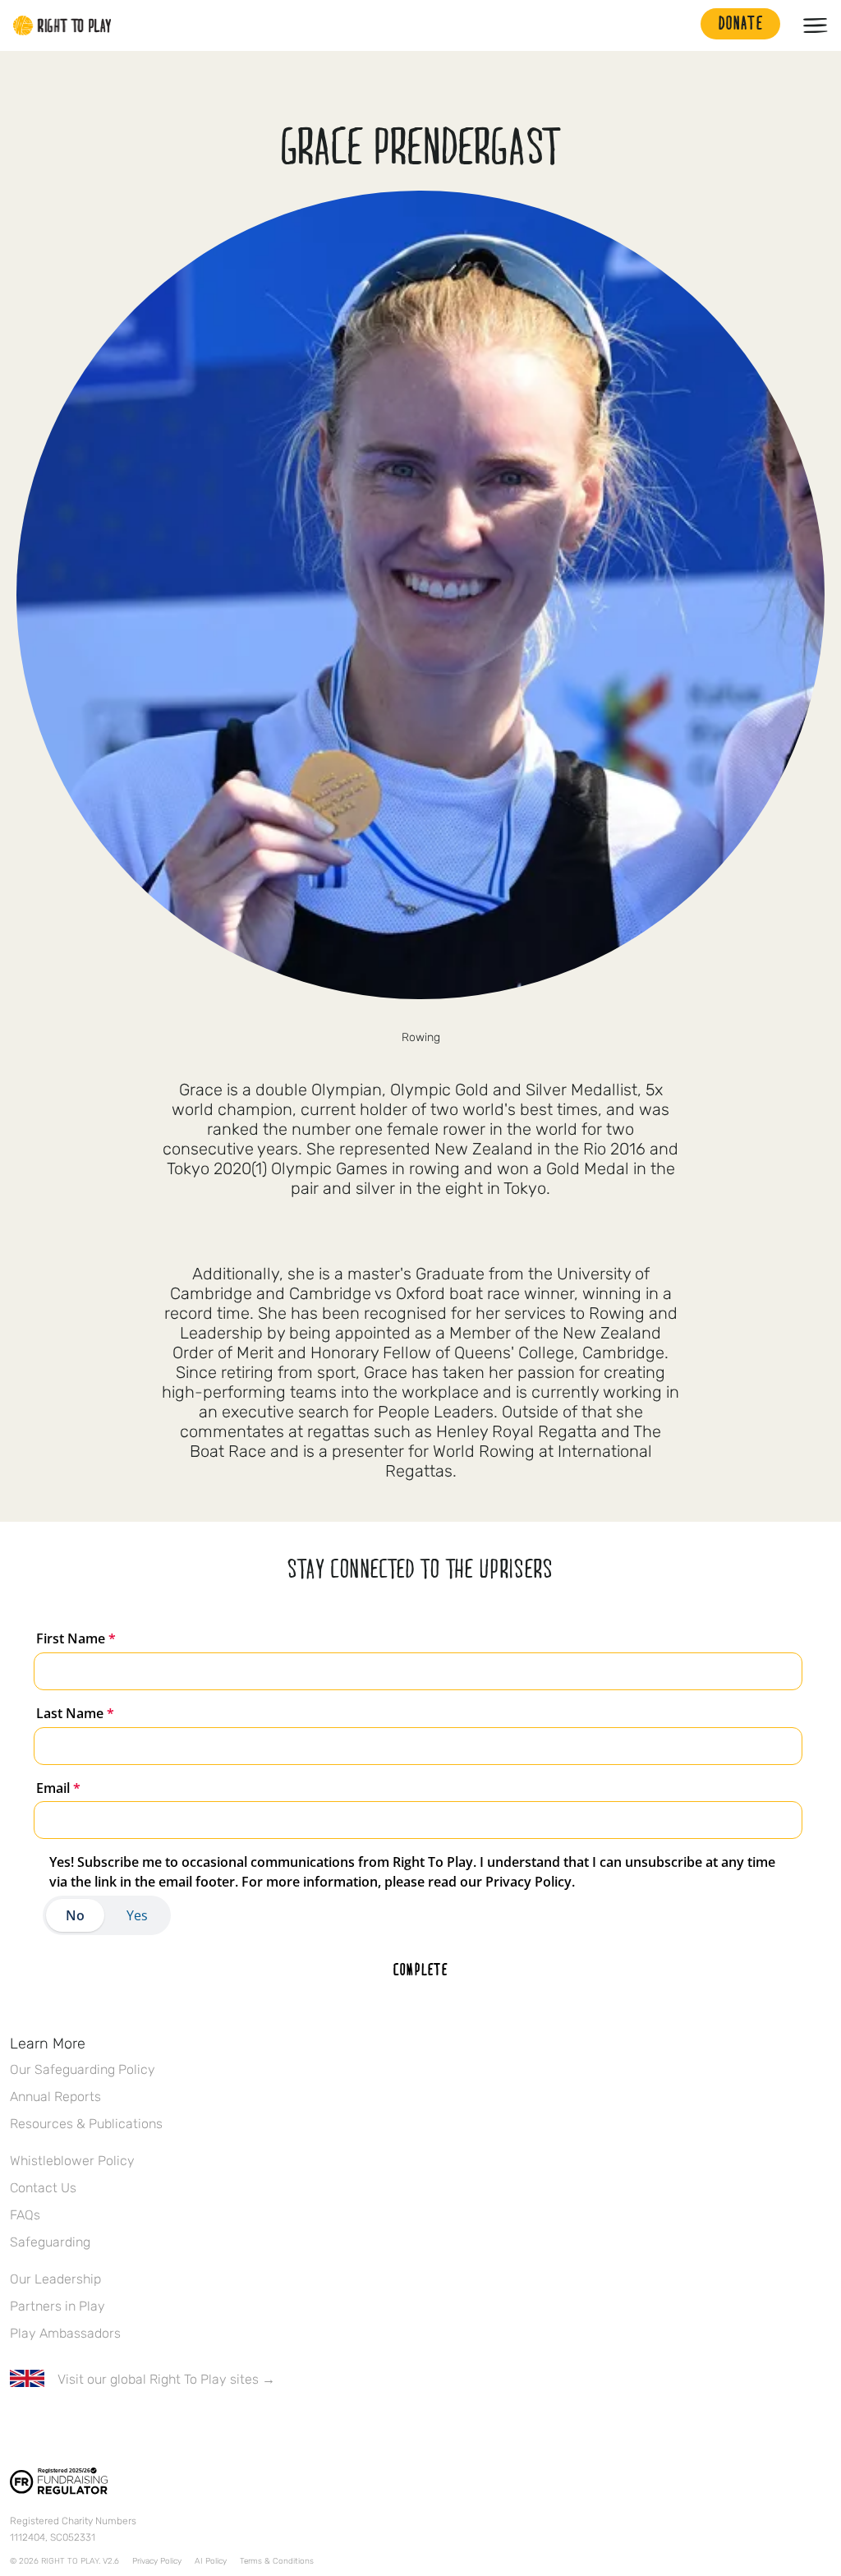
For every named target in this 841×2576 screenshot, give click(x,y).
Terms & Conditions (277, 2561)
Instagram (88, 2427)
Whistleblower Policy (72, 2161)
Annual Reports (55, 2097)
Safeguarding (50, 2242)
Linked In (122, 2427)
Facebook (19, 2427)
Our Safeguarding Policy (83, 2069)
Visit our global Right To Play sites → (166, 2379)
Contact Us (43, 2188)
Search (680, 25)
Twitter (53, 2427)
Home (62, 25)
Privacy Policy (157, 2561)
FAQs (25, 2215)
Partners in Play (57, 2306)
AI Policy (211, 2561)
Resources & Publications (86, 2124)
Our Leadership (55, 2279)
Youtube (157, 2427)
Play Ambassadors (65, 2333)
